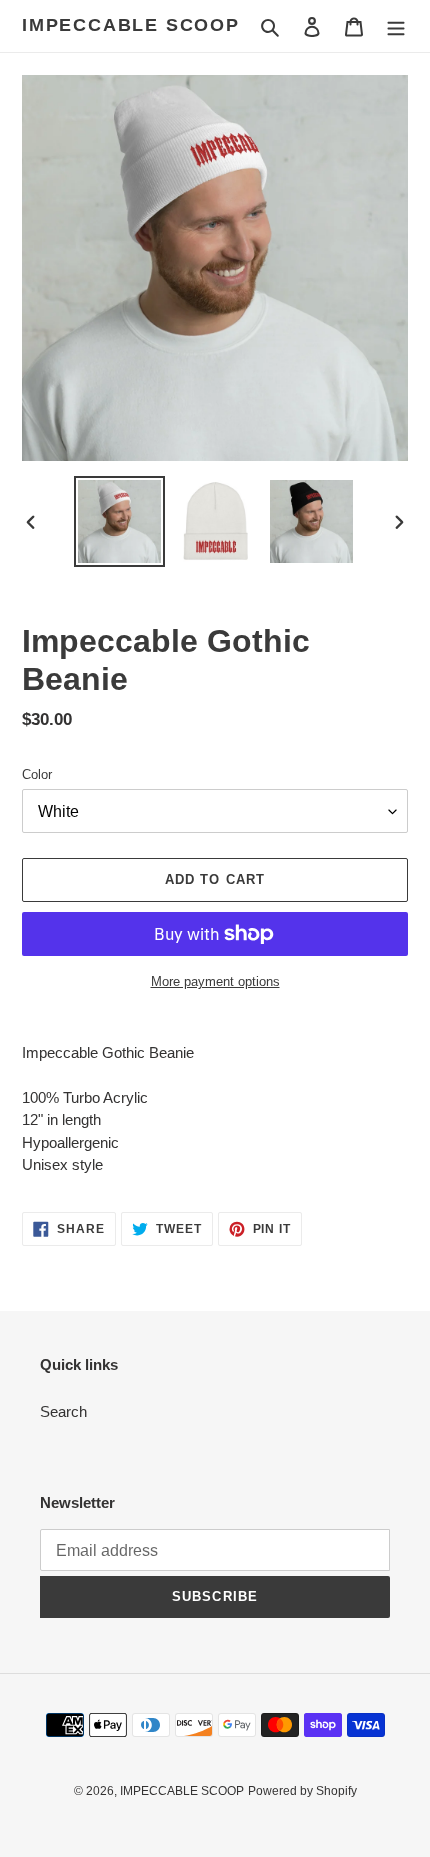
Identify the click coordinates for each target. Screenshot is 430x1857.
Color (37, 774)
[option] (120, 521)
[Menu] (396, 26)
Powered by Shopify (302, 1791)
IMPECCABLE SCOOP (131, 25)
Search (63, 1411)
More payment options (215, 981)
